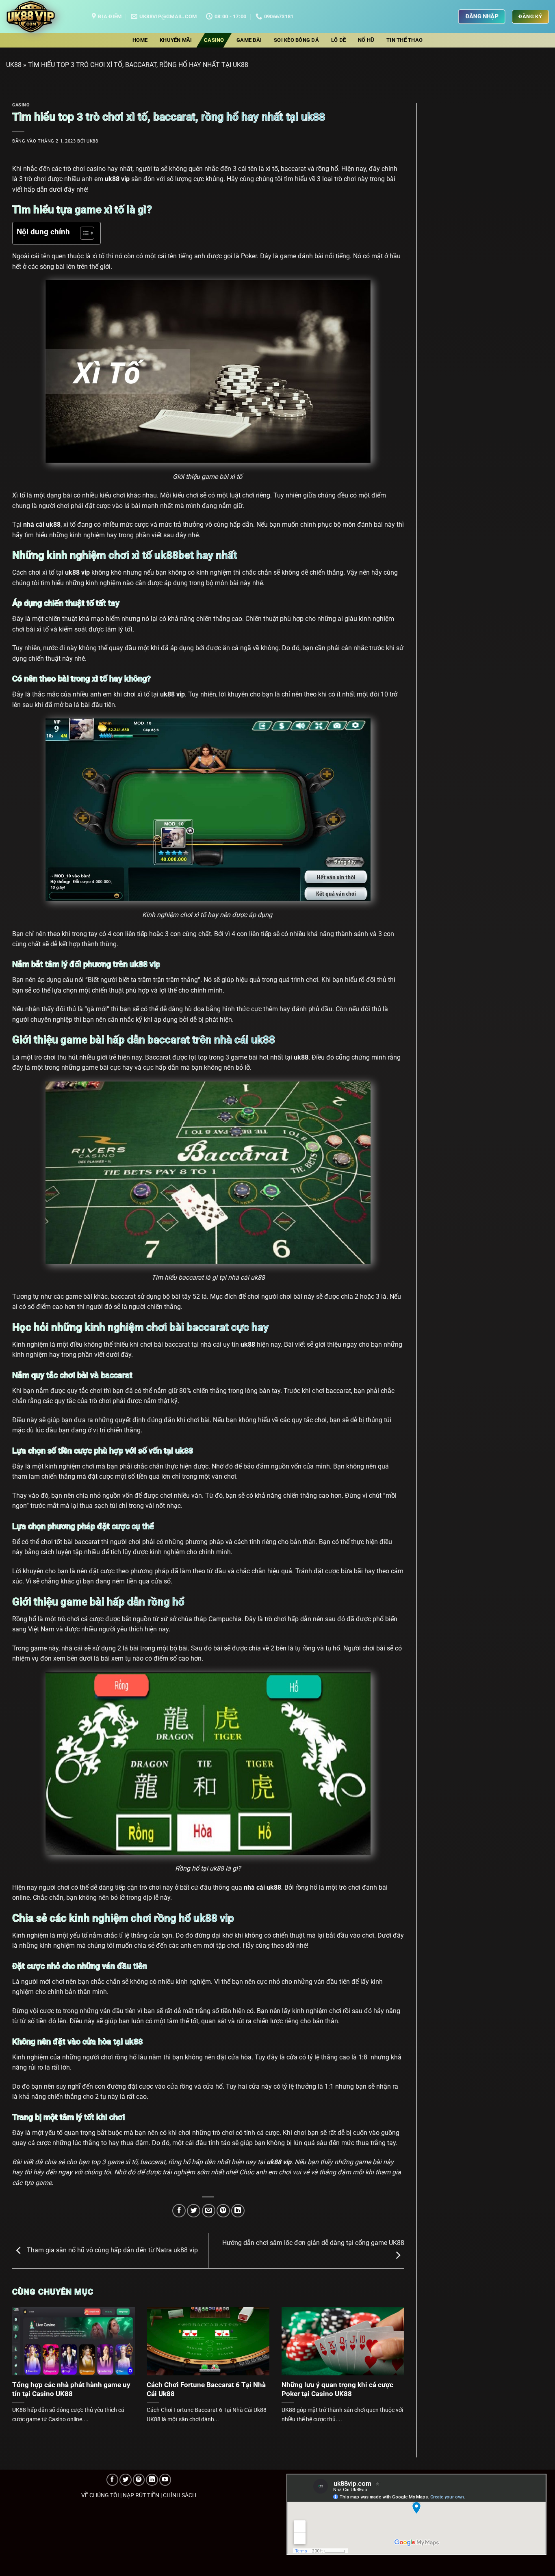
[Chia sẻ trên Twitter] (194, 2211)
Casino (214, 40)
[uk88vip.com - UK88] (43, 16)
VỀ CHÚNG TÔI (100, 2495)
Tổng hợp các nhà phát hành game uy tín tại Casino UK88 (71, 2389)
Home (140, 40)
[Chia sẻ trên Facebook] (179, 2211)
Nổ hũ (366, 40)
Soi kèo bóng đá (296, 40)
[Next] (392, 2356)
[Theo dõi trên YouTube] (165, 2480)
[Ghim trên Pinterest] (223, 2211)
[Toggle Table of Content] (83, 233)
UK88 (14, 65)
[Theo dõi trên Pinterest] (139, 2480)
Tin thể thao (404, 40)
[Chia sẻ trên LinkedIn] (238, 2211)
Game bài (249, 40)
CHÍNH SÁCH (180, 2495)
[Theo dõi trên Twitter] (126, 2480)
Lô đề (338, 40)
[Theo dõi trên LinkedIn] (152, 2480)
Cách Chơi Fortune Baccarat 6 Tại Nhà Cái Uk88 (206, 2389)
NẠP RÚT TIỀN (141, 2495)
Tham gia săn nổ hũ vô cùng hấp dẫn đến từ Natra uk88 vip (112, 2250)
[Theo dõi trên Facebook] (113, 2480)
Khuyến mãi (176, 40)
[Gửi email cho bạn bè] (209, 2211)
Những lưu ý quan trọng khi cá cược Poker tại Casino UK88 (337, 2389)
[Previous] (24, 2356)
